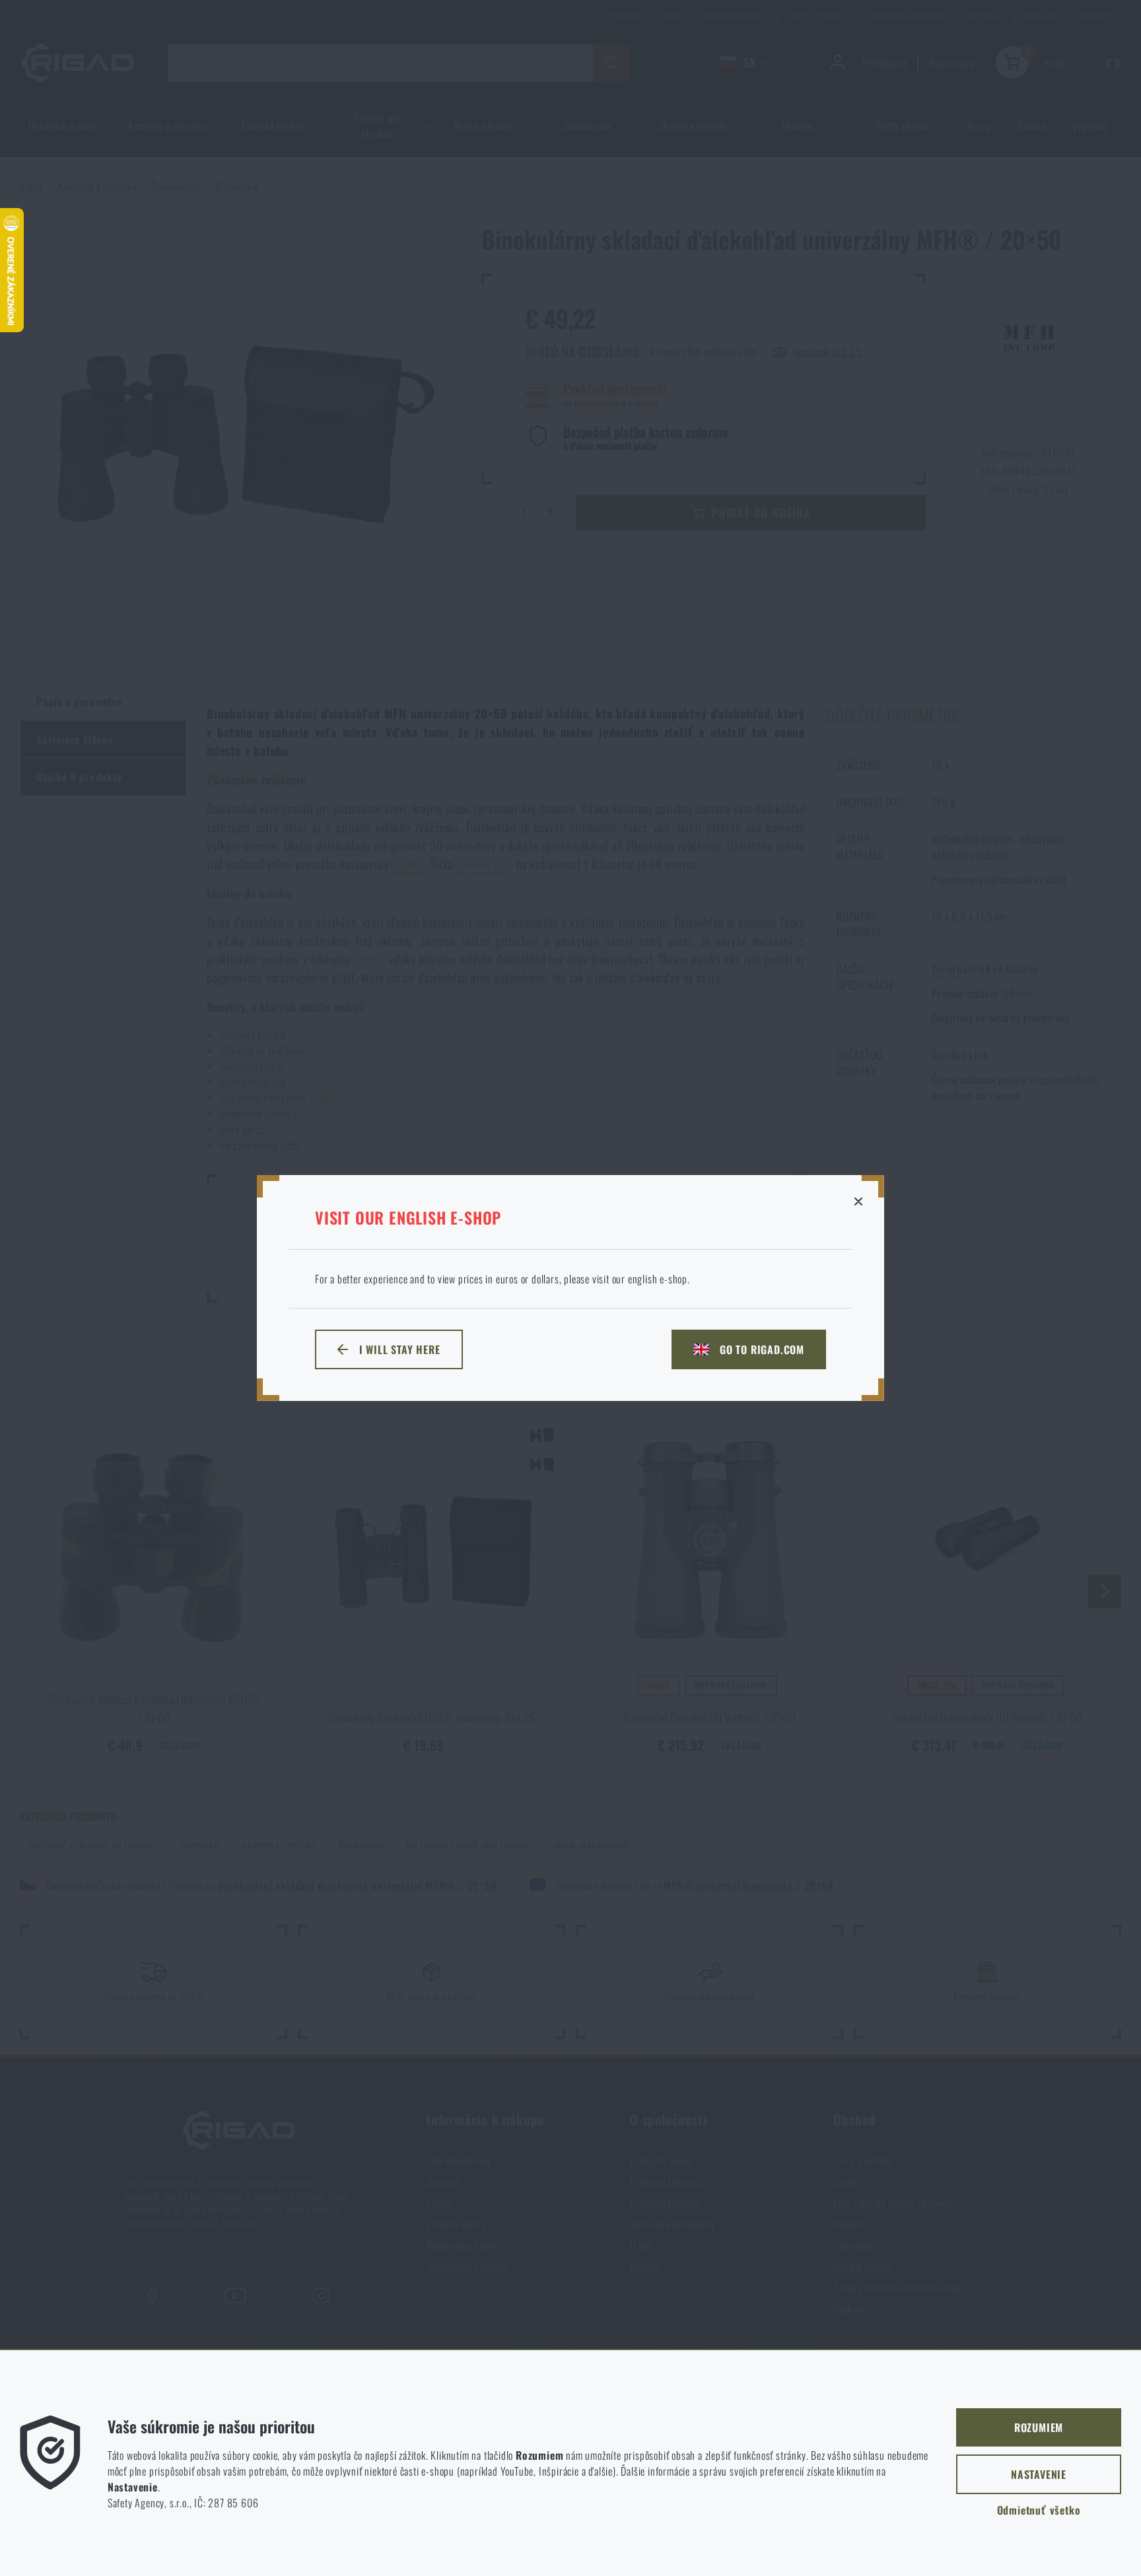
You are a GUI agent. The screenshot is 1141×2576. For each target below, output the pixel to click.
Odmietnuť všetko (1039, 2510)
